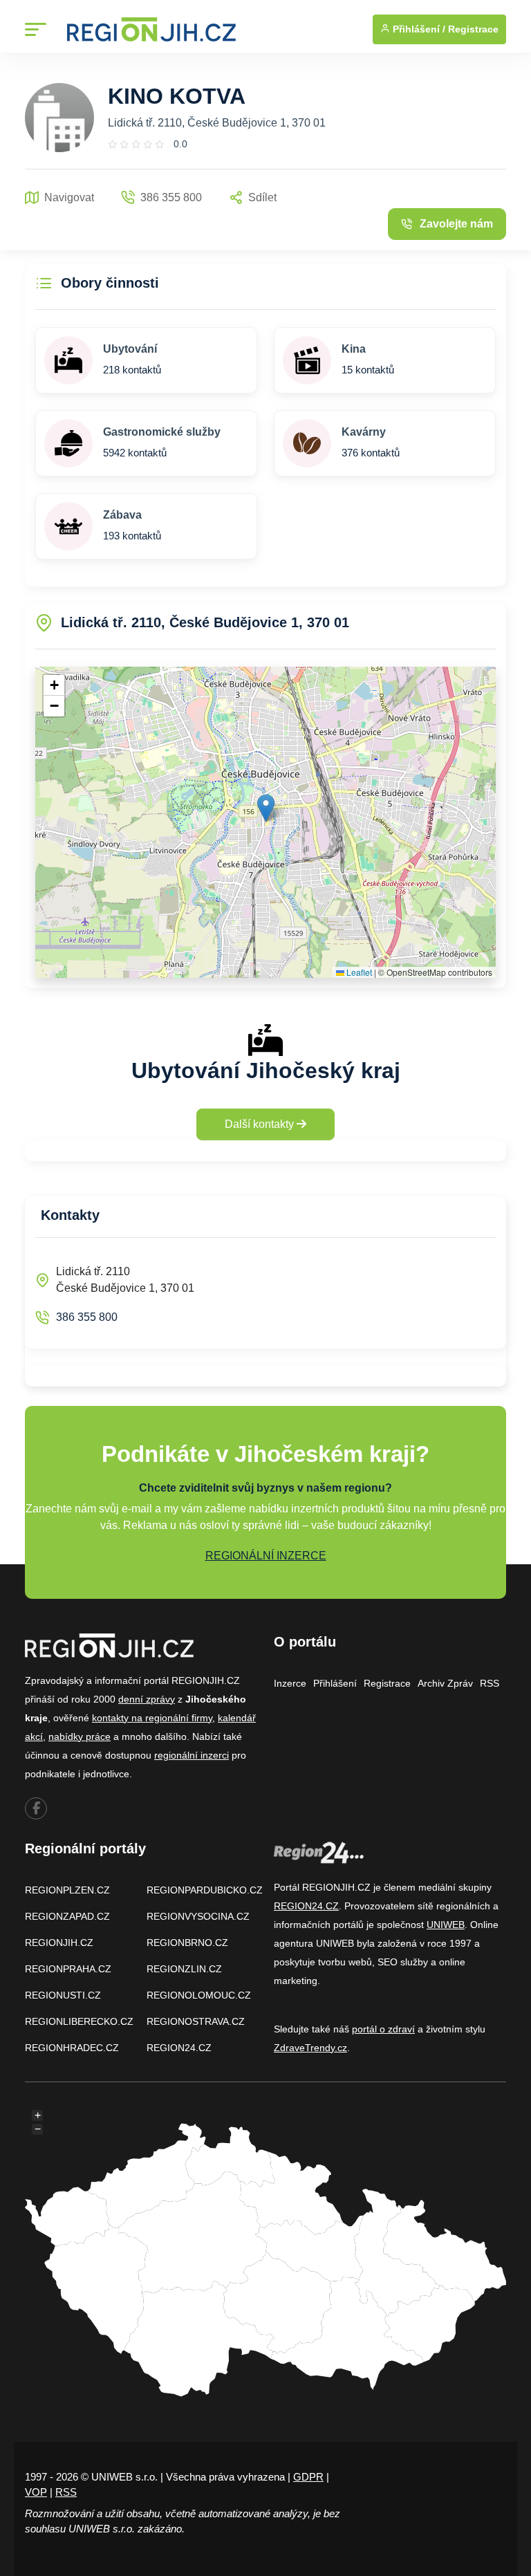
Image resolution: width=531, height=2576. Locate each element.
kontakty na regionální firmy (152, 1718)
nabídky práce (80, 1736)
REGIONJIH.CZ (59, 1943)
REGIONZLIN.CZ (184, 1969)
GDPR (308, 2477)
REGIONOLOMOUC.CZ (199, 1995)
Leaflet (358, 972)
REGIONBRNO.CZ (187, 1943)
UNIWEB (446, 1925)
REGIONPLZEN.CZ (67, 1890)
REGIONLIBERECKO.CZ (79, 2021)
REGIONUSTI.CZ (63, 1995)
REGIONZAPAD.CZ (67, 1916)
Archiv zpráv (445, 1683)
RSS (490, 1683)
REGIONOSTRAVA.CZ (196, 2021)
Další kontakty (261, 1124)
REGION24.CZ (179, 2048)
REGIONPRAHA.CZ (68, 1969)
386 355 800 (87, 1317)
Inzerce (290, 1683)
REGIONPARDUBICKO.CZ (205, 1890)
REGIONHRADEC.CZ (72, 2048)
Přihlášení (335, 1683)
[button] (266, 808)
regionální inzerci (192, 1755)
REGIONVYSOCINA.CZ (198, 1916)
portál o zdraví (383, 2029)
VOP (36, 2492)
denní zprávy (147, 1699)
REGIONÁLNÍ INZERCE (266, 1556)
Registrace (473, 29)
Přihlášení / (418, 29)
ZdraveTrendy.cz (310, 2048)
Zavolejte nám (456, 224)
